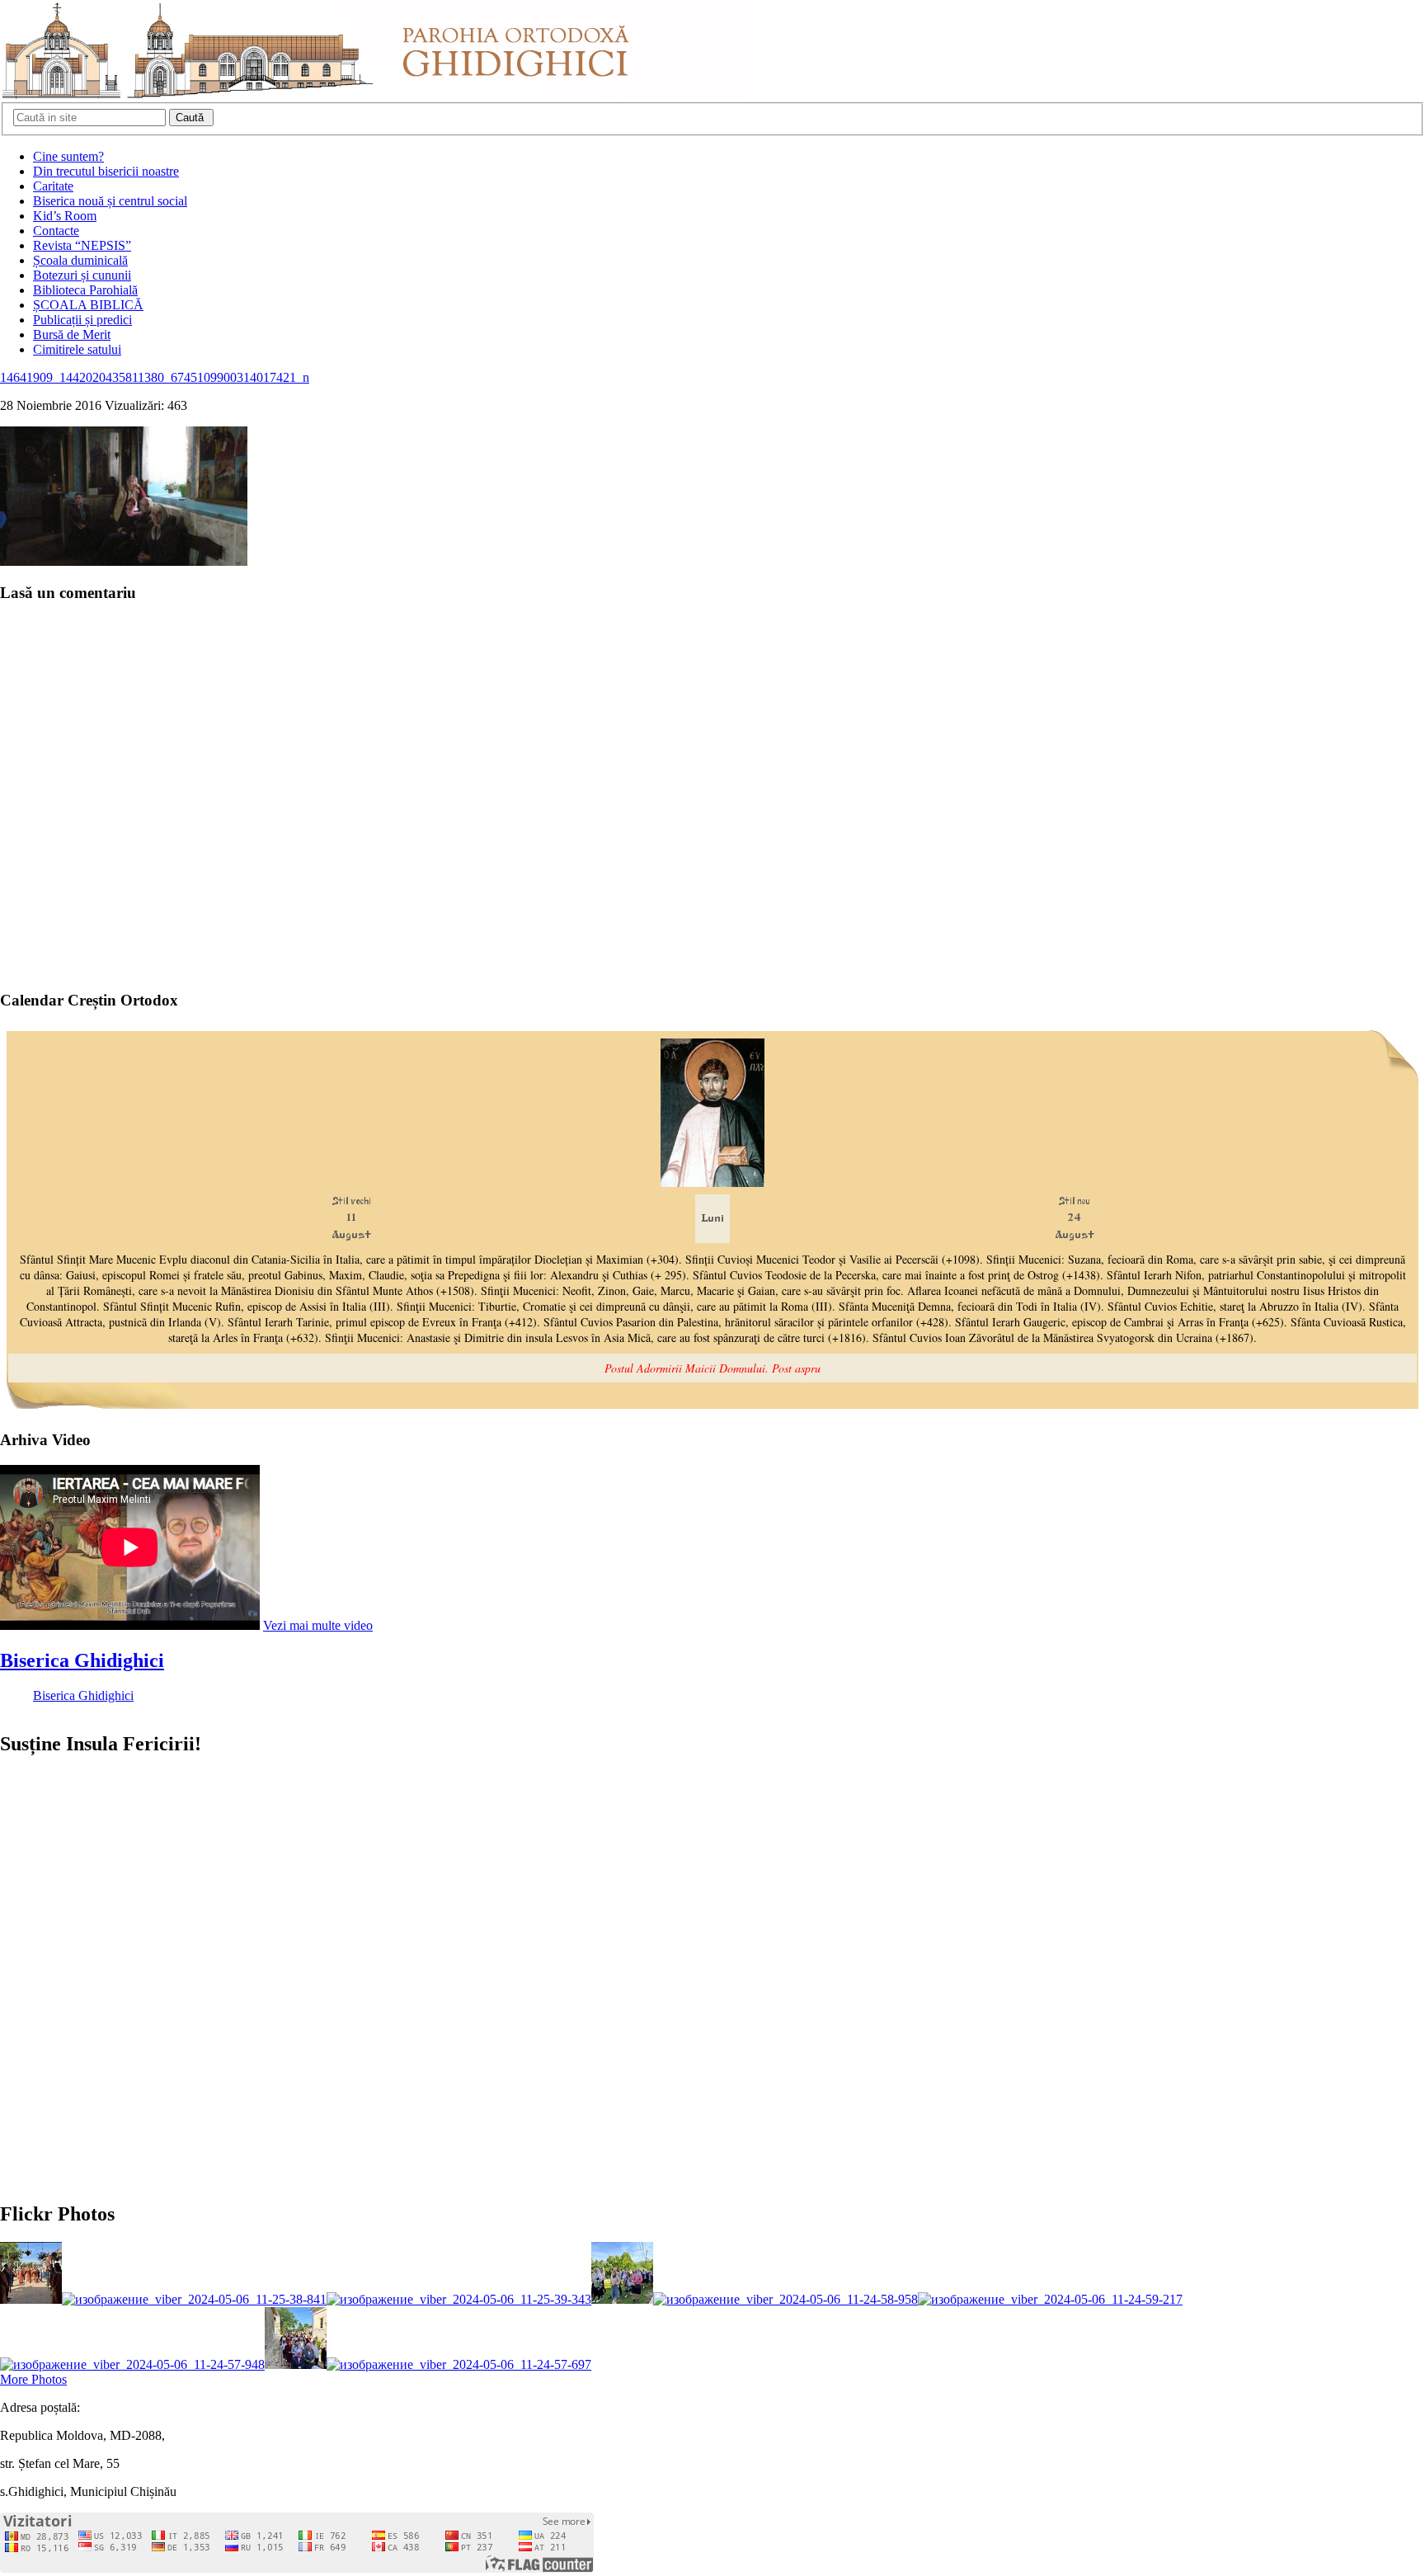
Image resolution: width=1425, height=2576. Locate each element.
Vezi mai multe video (318, 1625)
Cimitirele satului (77, 349)
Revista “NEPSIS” (82, 245)
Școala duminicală (80, 260)
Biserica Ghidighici (82, 1660)
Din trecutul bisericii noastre (106, 171)
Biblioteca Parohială (85, 290)
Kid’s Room (65, 216)
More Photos (33, 2379)
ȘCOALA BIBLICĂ (88, 305)
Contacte (56, 231)
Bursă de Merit (72, 334)
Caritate (53, 186)
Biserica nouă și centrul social (110, 201)
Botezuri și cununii (82, 275)
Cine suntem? (68, 156)
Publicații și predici (82, 320)
